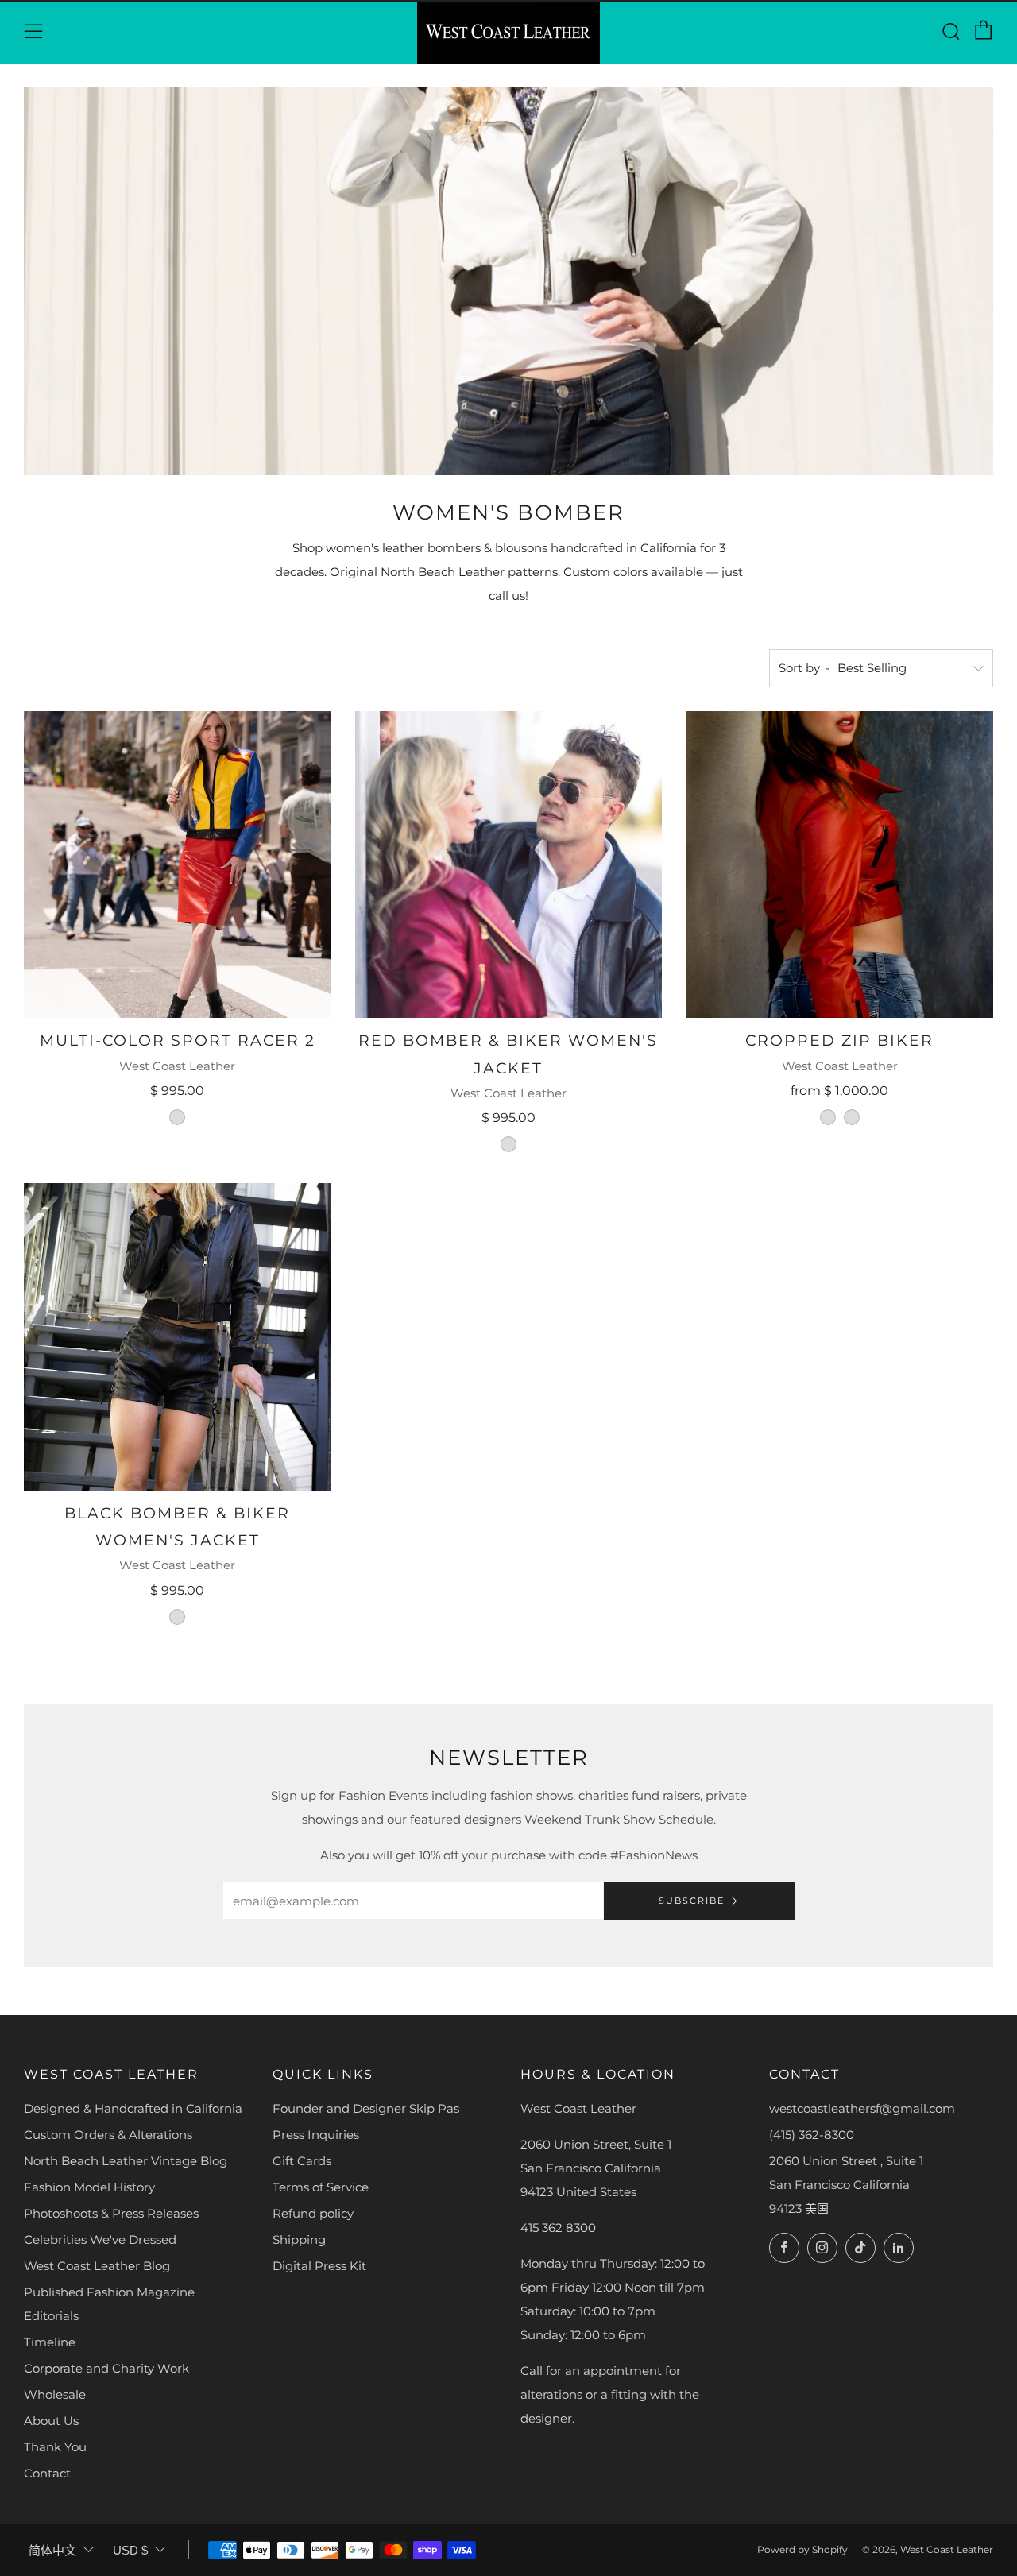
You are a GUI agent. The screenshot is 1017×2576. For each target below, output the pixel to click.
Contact (47, 2473)
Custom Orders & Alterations (108, 2135)
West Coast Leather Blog (97, 2266)
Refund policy (313, 2213)
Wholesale (55, 2394)
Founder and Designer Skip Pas (366, 2108)
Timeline (50, 2342)
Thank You (55, 2447)
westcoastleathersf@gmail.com (862, 2108)
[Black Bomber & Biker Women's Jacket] (178, 1337)
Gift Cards (302, 2161)
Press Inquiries (316, 2135)
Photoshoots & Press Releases (111, 2213)
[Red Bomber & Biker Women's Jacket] (509, 865)
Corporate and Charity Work (106, 2368)
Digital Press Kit (319, 2266)
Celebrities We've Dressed (100, 2239)
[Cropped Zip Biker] (839, 865)
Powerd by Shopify (802, 2549)
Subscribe (692, 1901)
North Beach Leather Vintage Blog (126, 2161)
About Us (51, 2421)
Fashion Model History (89, 2187)
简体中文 (52, 2550)
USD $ (130, 2550)
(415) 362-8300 (812, 2135)
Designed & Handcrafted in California (133, 2108)
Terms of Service (321, 2187)
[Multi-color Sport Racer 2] (178, 865)
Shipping (299, 2239)
